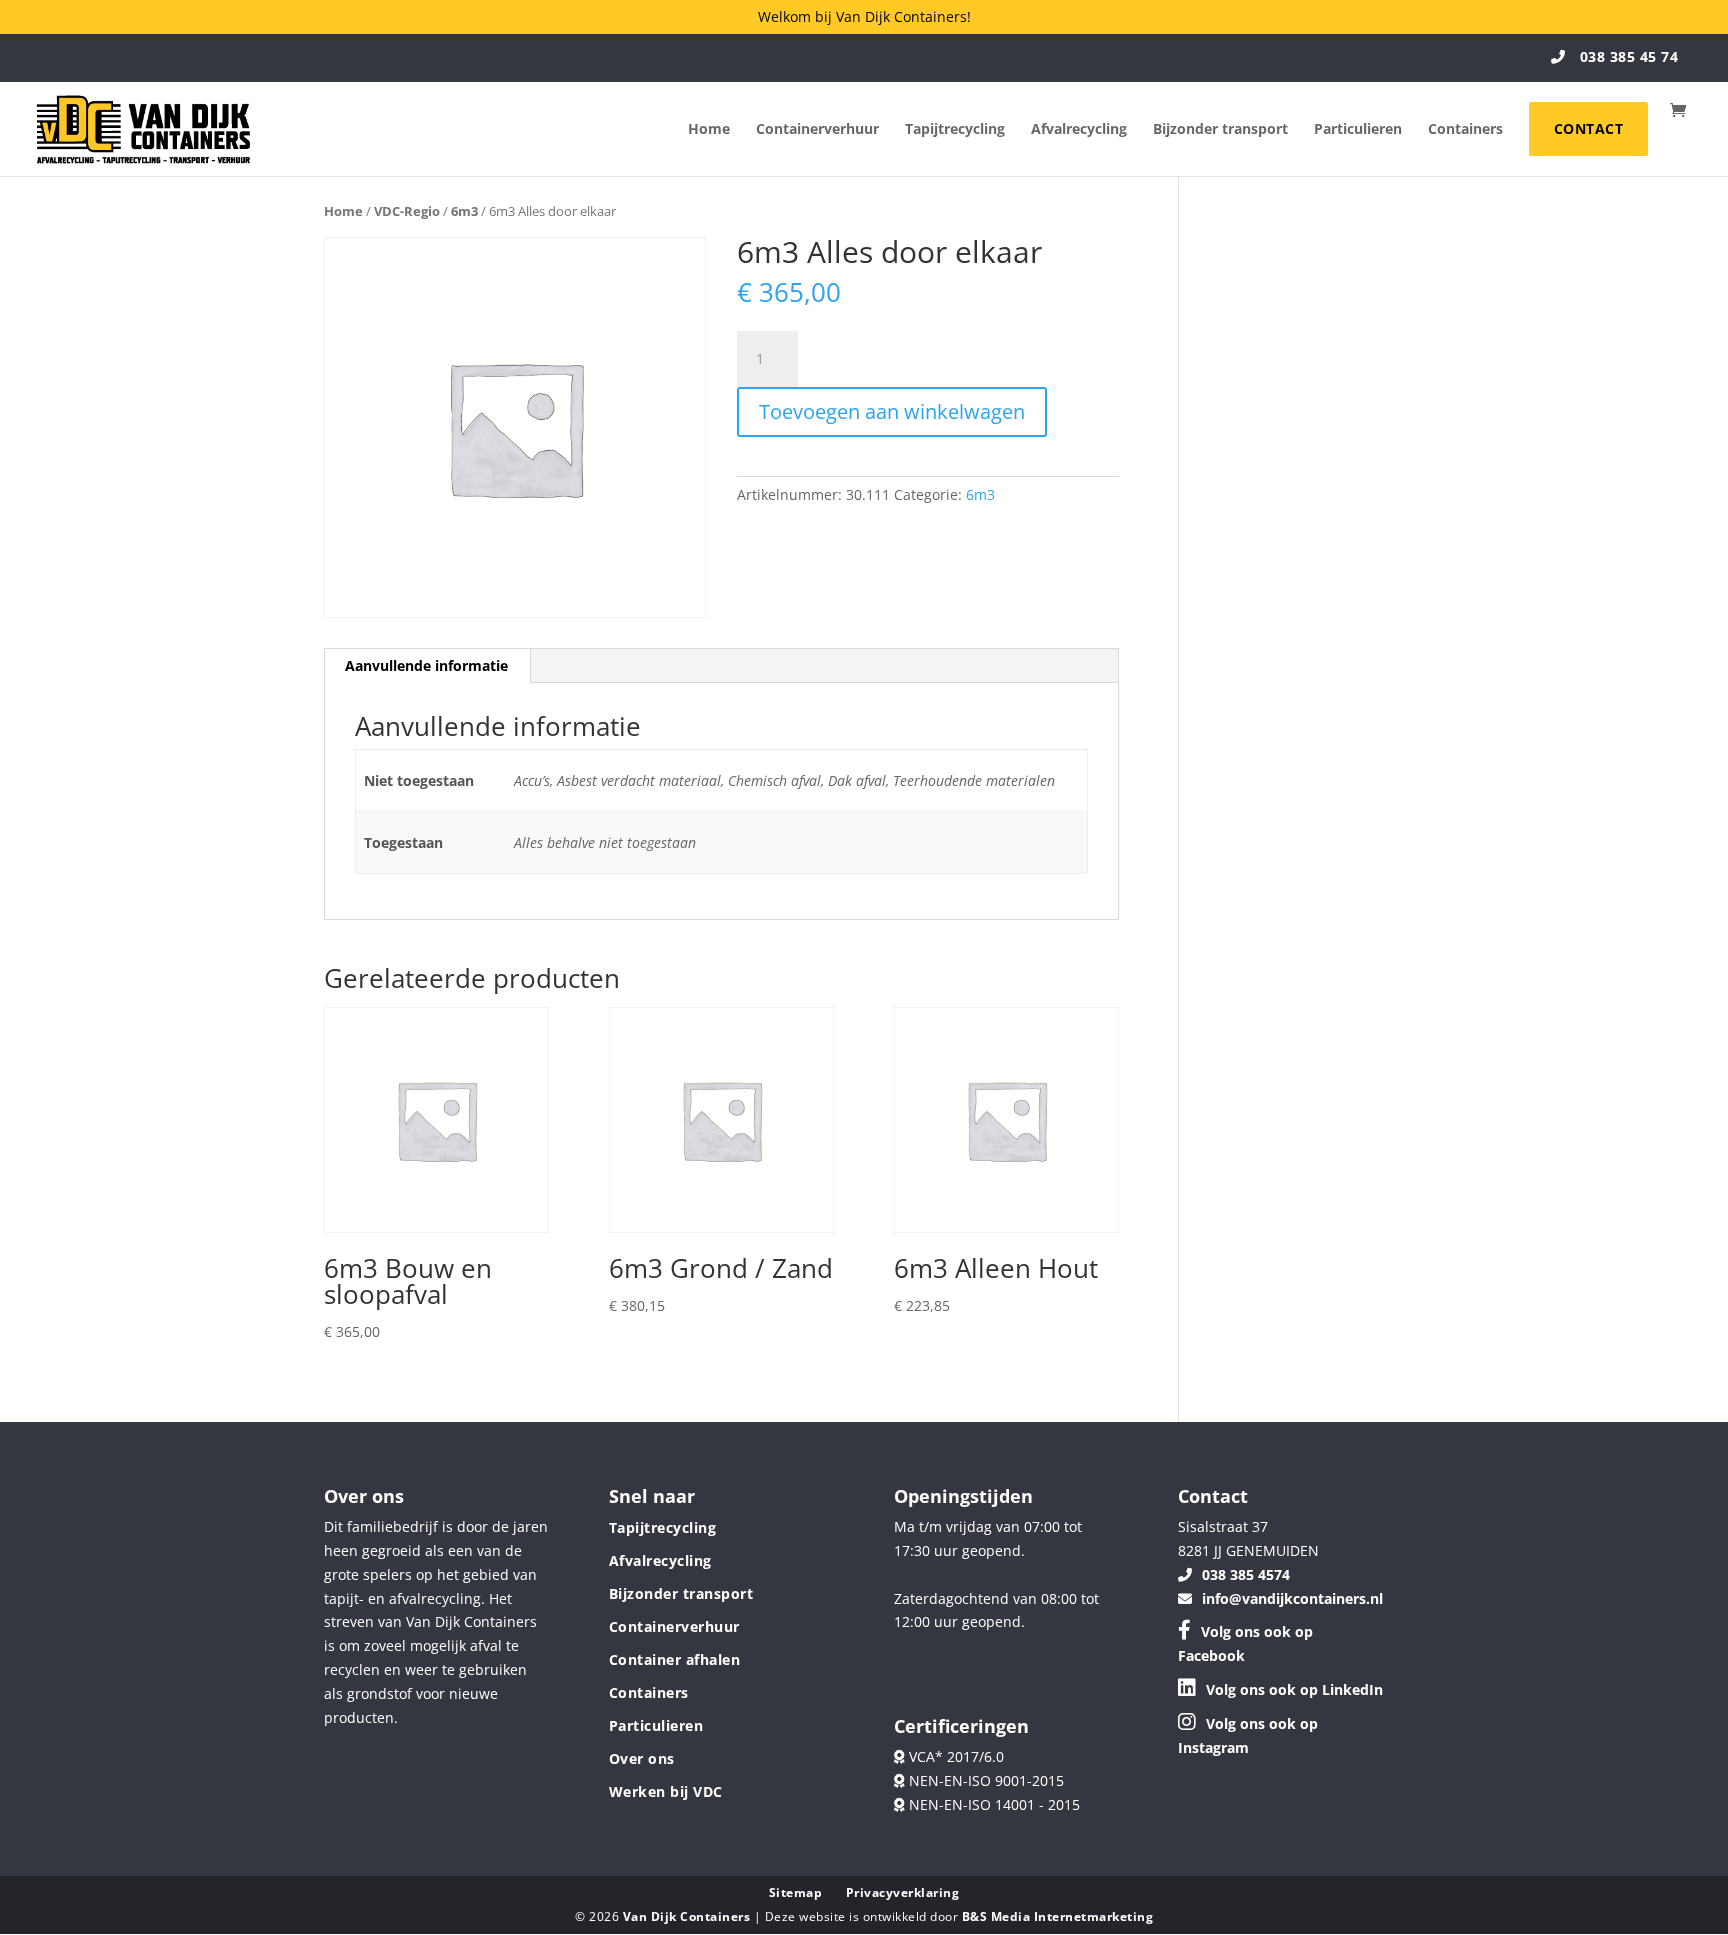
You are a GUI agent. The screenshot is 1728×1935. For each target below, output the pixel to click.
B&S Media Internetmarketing (1058, 1916)
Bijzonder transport (1220, 130)
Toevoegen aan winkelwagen (892, 411)
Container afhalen (675, 1659)
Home (709, 130)
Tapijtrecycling (955, 130)
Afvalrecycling (1079, 130)
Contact (1589, 128)
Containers (1465, 130)
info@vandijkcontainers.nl (1292, 1598)
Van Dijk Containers (688, 1916)
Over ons (642, 1758)
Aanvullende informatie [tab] (426, 665)
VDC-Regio (407, 211)
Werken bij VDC (666, 1791)
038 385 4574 (1246, 1574)
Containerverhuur (817, 130)
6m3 (464, 211)
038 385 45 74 (1626, 56)
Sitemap (796, 1892)
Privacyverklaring (903, 1892)
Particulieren (1358, 130)
